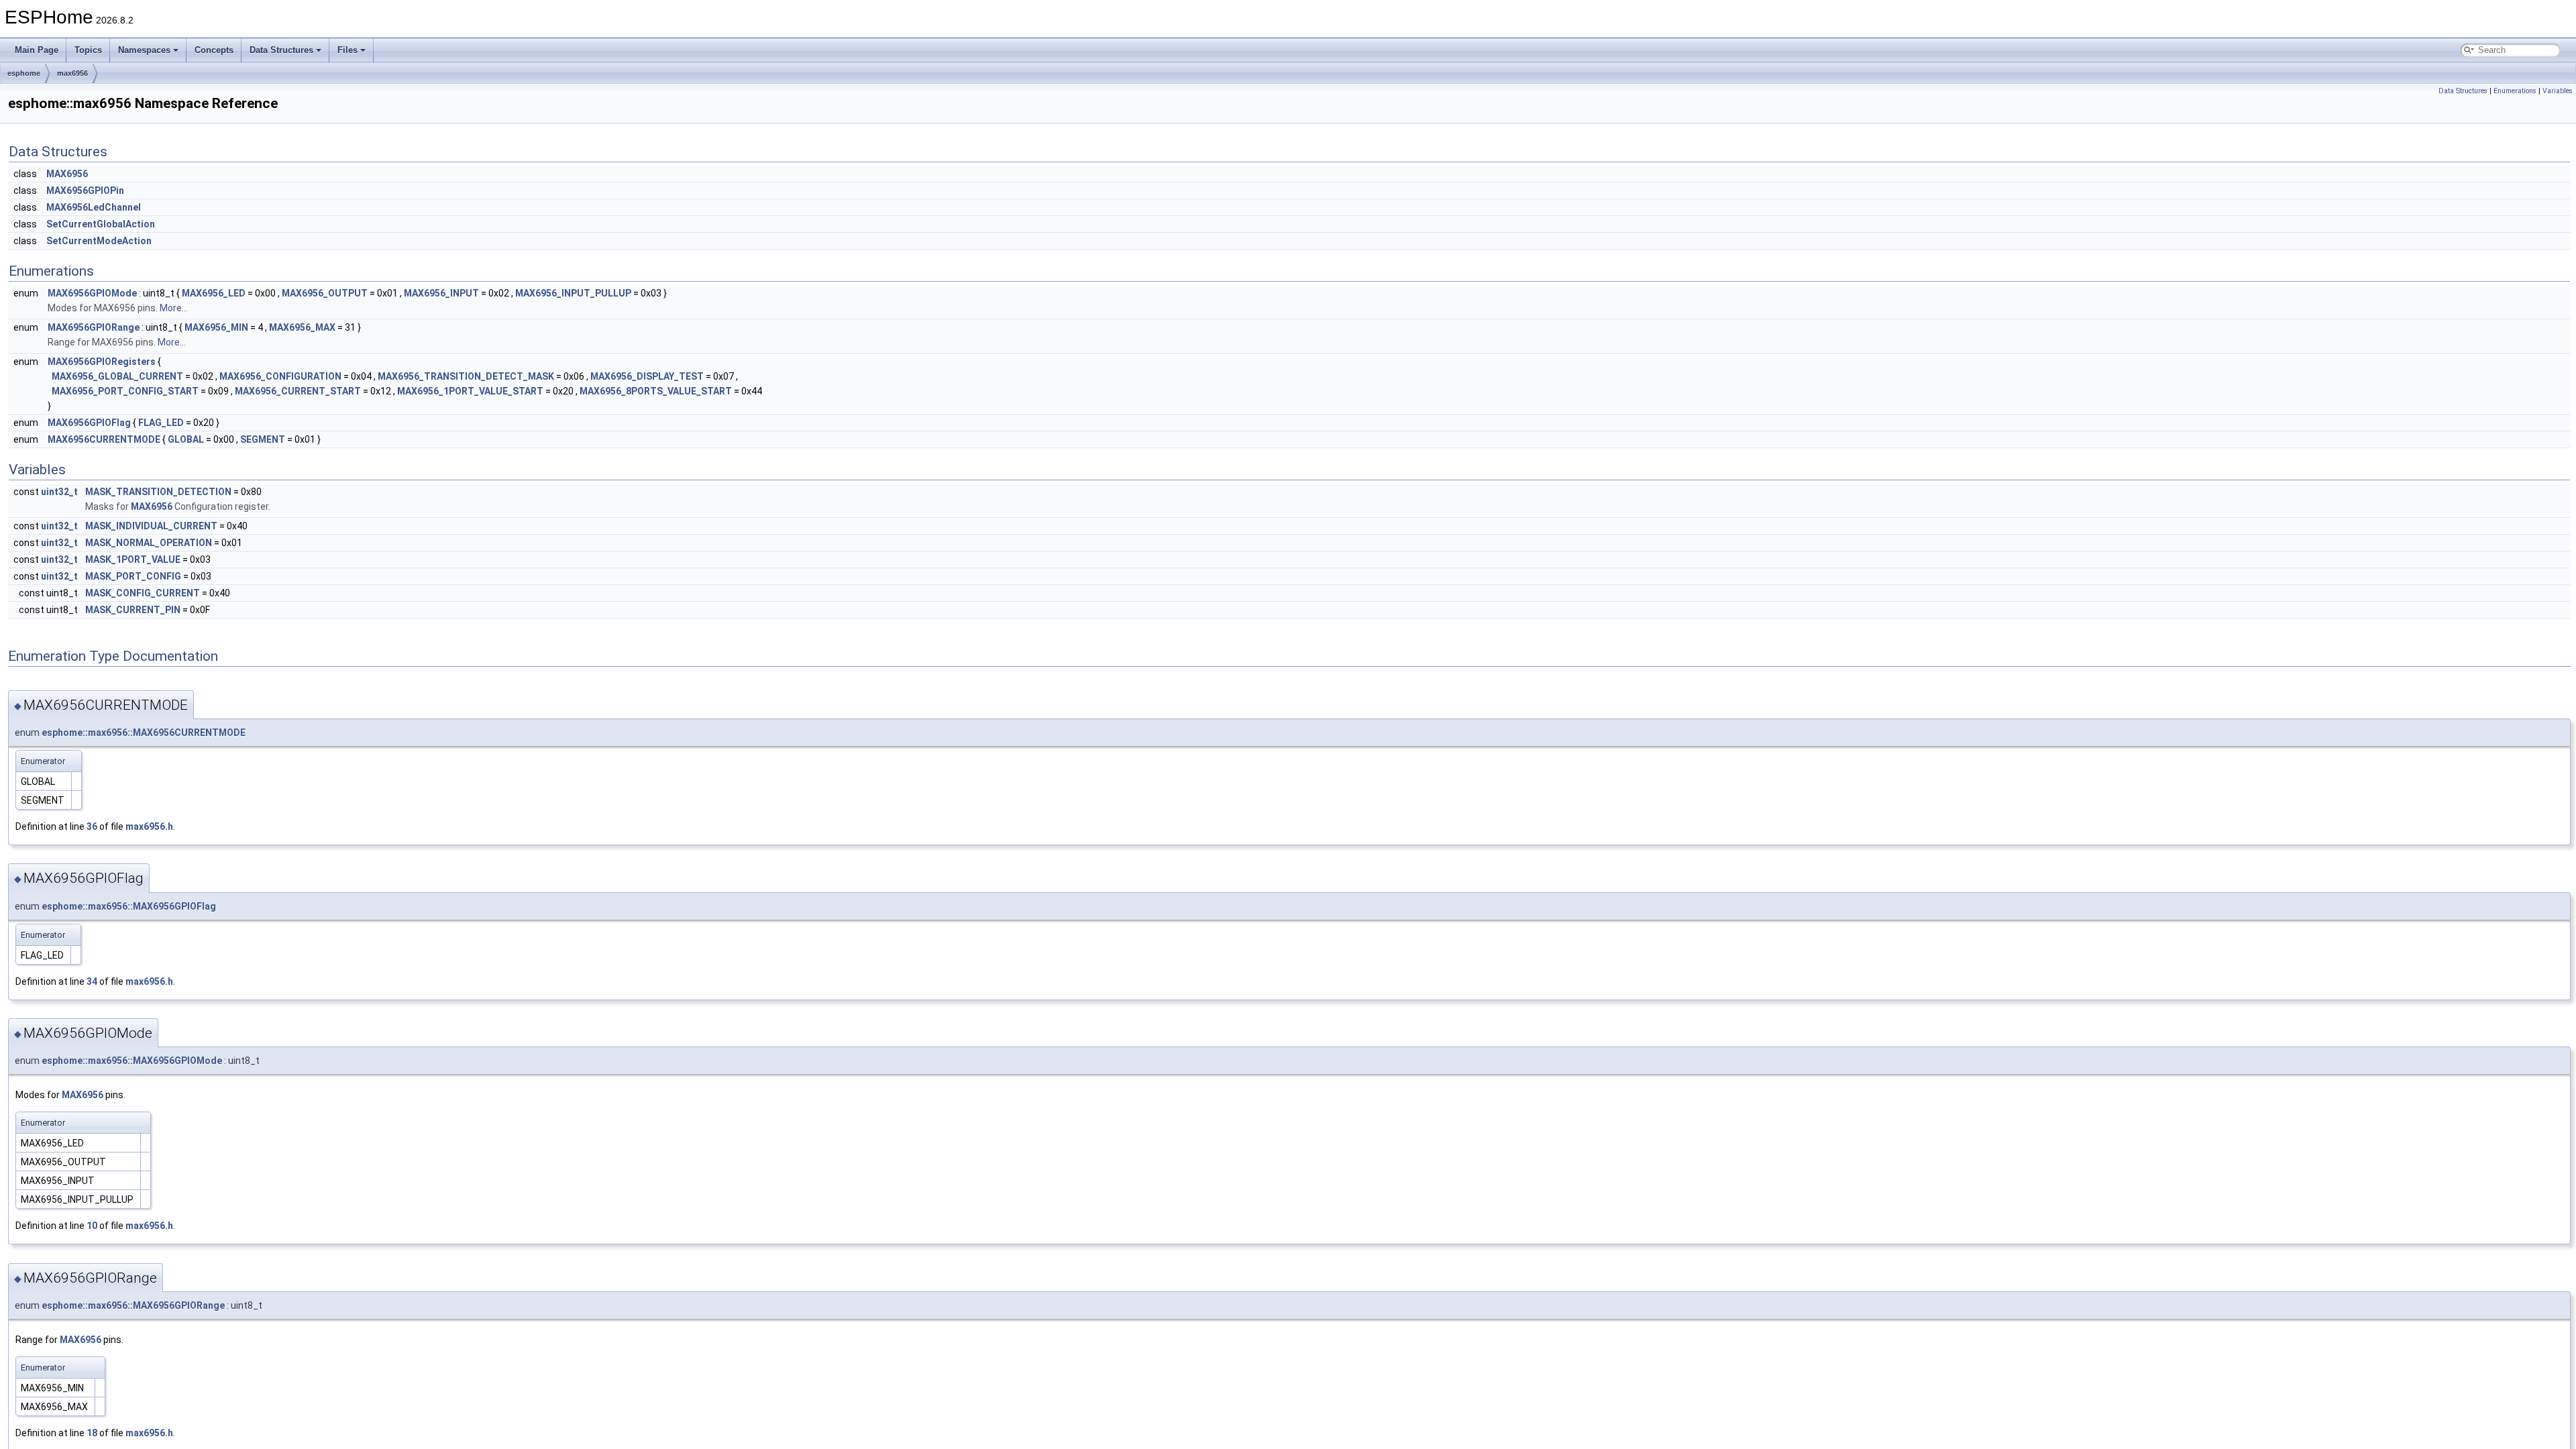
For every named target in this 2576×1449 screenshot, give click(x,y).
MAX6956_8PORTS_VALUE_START (656, 391)
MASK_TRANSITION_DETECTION (158, 492)
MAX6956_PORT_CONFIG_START (125, 391)
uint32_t (59, 492)
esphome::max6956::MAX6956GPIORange (133, 1305)
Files (347, 50)
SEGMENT (263, 439)
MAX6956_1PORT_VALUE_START (470, 391)
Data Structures (281, 50)
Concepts (214, 50)
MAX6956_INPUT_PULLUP (573, 293)
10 (92, 1226)
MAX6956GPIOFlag (89, 423)
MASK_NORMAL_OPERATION (149, 543)
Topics (88, 50)
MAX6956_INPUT (441, 293)
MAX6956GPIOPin (85, 191)
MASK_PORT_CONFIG (133, 576)
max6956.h (149, 826)
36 (92, 826)
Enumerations (2515, 91)
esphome (24, 73)
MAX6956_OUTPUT (325, 293)
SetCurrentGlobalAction (101, 224)
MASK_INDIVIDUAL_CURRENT (151, 526)
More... (174, 308)
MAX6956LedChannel (94, 207)
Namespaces (144, 50)
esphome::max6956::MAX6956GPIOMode (132, 1061)
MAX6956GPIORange (94, 327)
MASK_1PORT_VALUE (133, 559)
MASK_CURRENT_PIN (133, 610)
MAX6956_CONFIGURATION (280, 376)
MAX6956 (67, 174)
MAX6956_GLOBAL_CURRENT (117, 376)
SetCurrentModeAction (99, 241)
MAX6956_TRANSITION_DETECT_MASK (466, 376)
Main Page (37, 50)
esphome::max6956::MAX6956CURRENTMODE (144, 733)
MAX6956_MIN (216, 327)
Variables (2558, 91)
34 (92, 981)
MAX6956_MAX (302, 327)
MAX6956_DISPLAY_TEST (647, 376)
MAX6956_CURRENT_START (298, 391)
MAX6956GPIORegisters (102, 362)
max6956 (72, 73)
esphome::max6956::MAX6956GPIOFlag (129, 906)
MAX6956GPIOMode (92, 293)
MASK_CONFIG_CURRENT (143, 593)
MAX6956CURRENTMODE (104, 439)
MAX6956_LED (214, 293)
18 (92, 1433)
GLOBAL (186, 439)
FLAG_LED (161, 423)
